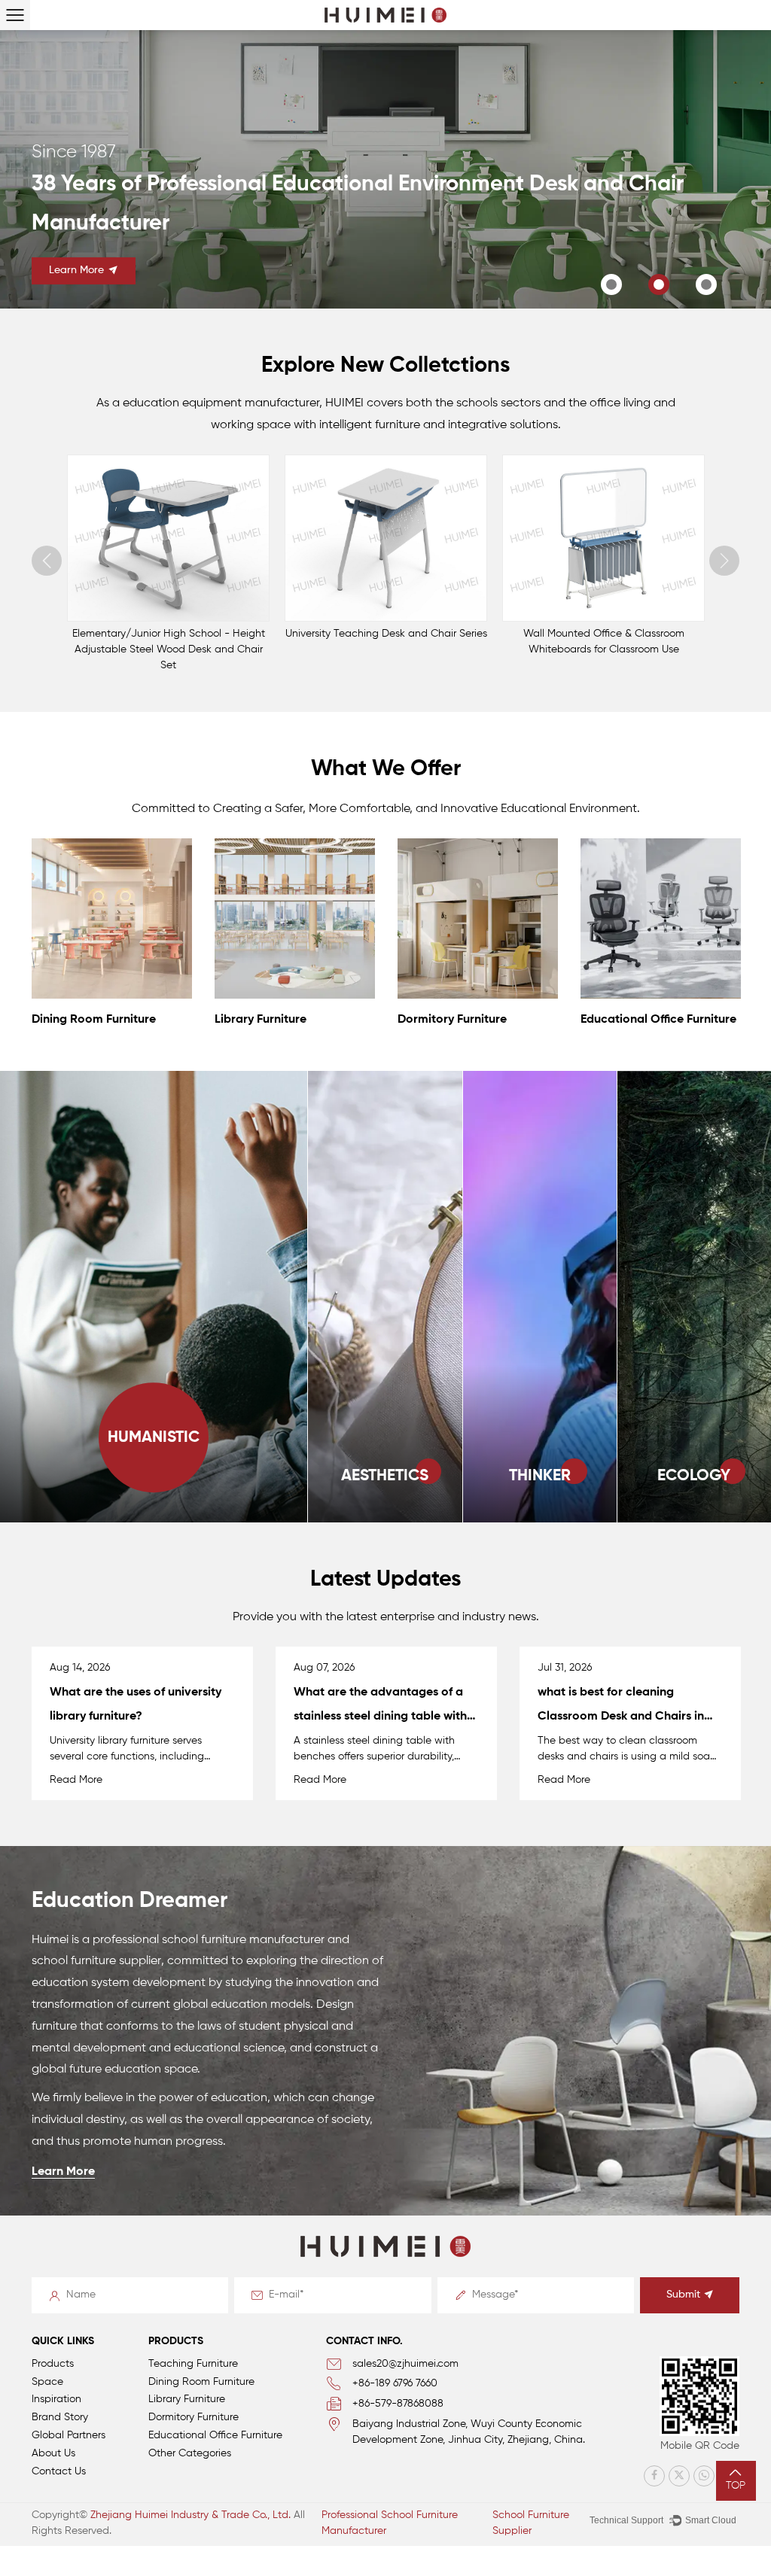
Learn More (93, 297)
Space (47, 2382)
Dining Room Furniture (201, 2382)
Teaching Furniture (193, 2364)
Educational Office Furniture (477, 1020)
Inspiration (56, 2399)
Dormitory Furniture (271, 1020)
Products (53, 2364)
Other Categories (190, 2453)
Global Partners (69, 2435)
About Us (53, 2453)
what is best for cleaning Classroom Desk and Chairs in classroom (381, 1717)
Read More (80, 1780)
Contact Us (59, 2471)
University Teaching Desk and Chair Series (169, 634)
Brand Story (60, 2417)
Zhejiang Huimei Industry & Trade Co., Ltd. (190, 2515)
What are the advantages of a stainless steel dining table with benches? (140, 1717)
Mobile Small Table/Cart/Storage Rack (604, 634)
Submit (683, 2295)
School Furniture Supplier (531, 2523)
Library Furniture (79, 1020)
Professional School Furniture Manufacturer (390, 2523)
